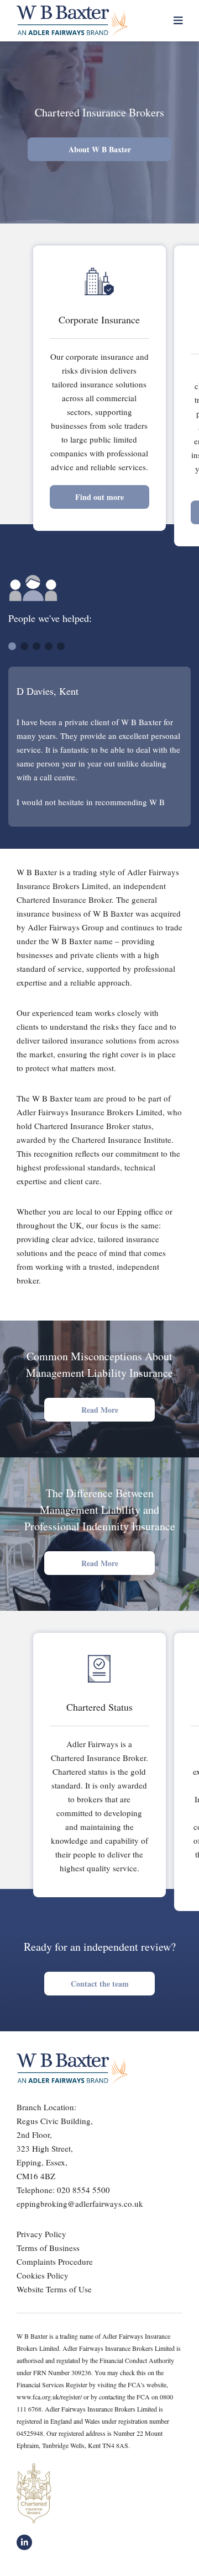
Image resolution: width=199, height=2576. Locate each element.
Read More (100, 1410)
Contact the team (100, 1984)
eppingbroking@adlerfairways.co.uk (80, 2204)
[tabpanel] (99, 747)
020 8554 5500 (83, 2190)
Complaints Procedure (55, 2261)
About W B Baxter (100, 149)
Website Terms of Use (54, 2289)
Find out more (99, 497)
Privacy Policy (41, 2234)
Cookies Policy (43, 2275)
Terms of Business (48, 2248)
